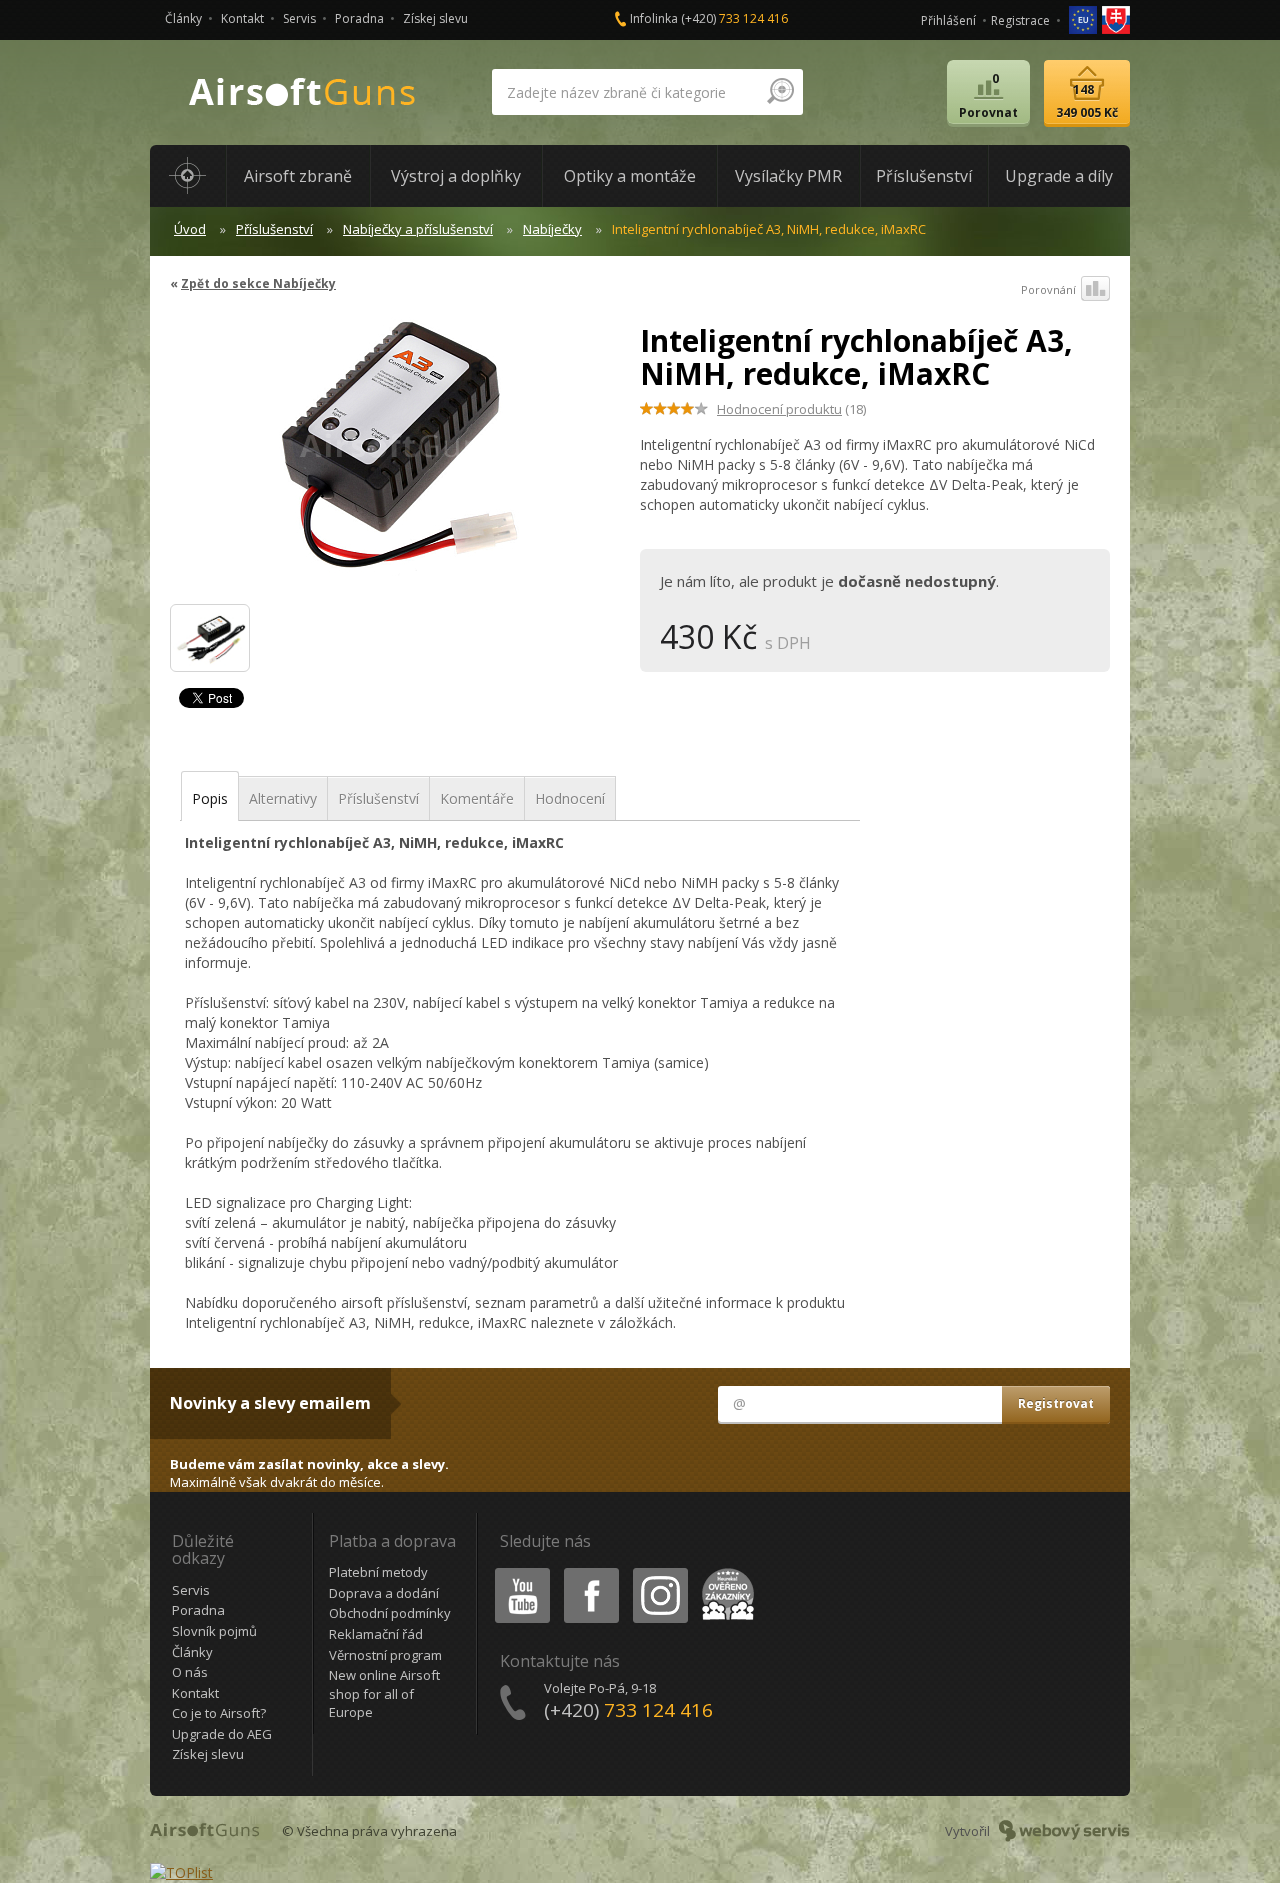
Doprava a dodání (384, 1593)
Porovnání (1048, 289)
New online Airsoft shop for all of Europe (384, 1693)
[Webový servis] (1064, 1831)
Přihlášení (948, 20)
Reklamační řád (376, 1634)
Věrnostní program (385, 1655)
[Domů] (188, 176)
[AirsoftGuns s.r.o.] (303, 92)
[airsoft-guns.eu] (1084, 18)
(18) (791, 409)
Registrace (1020, 20)
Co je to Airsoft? (219, 1713)
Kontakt (242, 18)
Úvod (190, 229)
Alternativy (283, 798)
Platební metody (378, 1572)
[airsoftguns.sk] (1116, 18)
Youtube (518, 1571)
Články (183, 18)
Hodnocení (570, 798)
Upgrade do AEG (222, 1734)
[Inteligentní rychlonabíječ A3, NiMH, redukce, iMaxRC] (397, 454)
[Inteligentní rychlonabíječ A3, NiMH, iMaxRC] (210, 638)
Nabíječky (552, 229)
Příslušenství (274, 229)
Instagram (659, 1571)
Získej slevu (435, 18)
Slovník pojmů (214, 1631)
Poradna (359, 18)
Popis (210, 798)
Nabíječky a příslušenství (418, 229)
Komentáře (477, 798)
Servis (299, 18)
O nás (190, 1672)
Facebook (590, 1571)
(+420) (734, 18)
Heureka (724, 1571)
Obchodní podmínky (390, 1613)
